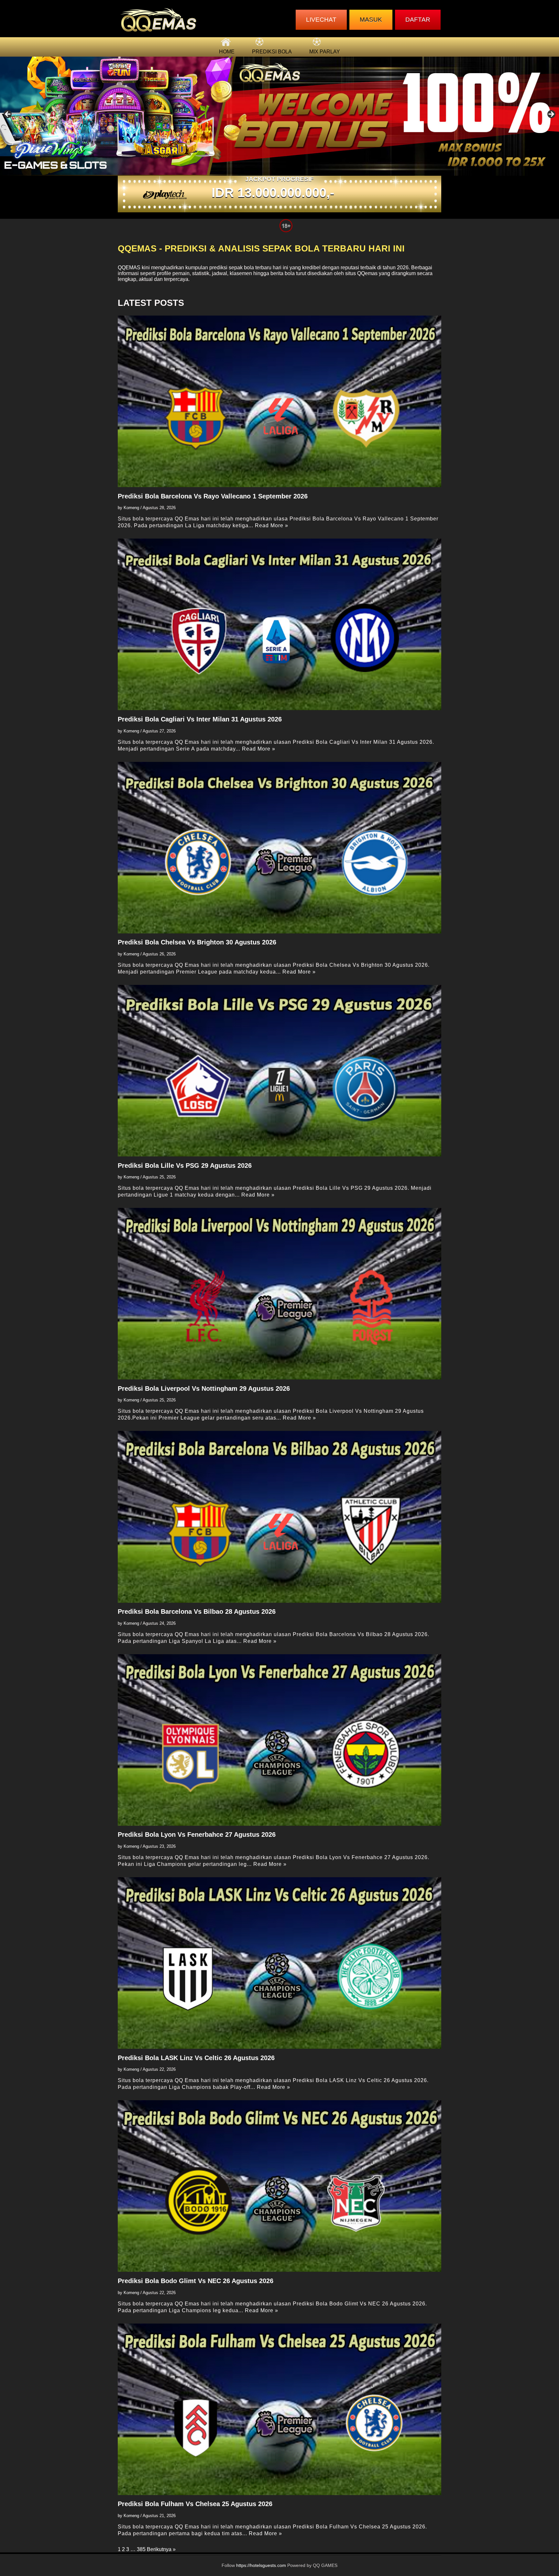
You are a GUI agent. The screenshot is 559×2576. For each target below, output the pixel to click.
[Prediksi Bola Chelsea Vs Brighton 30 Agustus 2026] (279, 848)
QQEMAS (129, 268)
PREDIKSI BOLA (272, 52)
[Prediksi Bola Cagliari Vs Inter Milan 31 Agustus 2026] (279, 624)
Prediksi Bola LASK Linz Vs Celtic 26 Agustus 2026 (196, 2058)
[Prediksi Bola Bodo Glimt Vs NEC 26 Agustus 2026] (279, 2186)
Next (551, 115)
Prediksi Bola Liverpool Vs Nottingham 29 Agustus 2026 (204, 1388)
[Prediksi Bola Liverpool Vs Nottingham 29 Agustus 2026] (279, 1294)
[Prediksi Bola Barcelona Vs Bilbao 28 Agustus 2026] (279, 1517)
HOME (227, 52)
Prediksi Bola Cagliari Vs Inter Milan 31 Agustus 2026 (200, 719)
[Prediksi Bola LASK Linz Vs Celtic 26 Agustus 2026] (279, 1963)
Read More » (272, 525)
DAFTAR (418, 20)
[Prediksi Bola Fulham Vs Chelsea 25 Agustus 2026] (279, 2409)
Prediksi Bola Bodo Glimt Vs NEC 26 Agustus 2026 (196, 2281)
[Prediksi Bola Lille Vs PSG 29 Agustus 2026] (279, 1071)
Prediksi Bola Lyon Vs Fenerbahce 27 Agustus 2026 (197, 1834)
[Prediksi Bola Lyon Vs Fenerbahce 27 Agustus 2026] (279, 1740)
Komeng (131, 508)
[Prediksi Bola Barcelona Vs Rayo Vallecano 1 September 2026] (279, 401)
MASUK (371, 20)
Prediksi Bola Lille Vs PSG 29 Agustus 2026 (185, 1165)
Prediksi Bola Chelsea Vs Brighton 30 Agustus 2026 (197, 942)
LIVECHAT (321, 20)
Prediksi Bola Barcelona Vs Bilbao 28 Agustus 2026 (197, 1611)
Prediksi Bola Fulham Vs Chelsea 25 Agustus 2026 (195, 2504)
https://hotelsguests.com (261, 2565)
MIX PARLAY (325, 52)
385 (141, 2549)
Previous (8, 115)
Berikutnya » (161, 2549)
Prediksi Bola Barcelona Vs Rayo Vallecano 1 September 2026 (213, 496)
